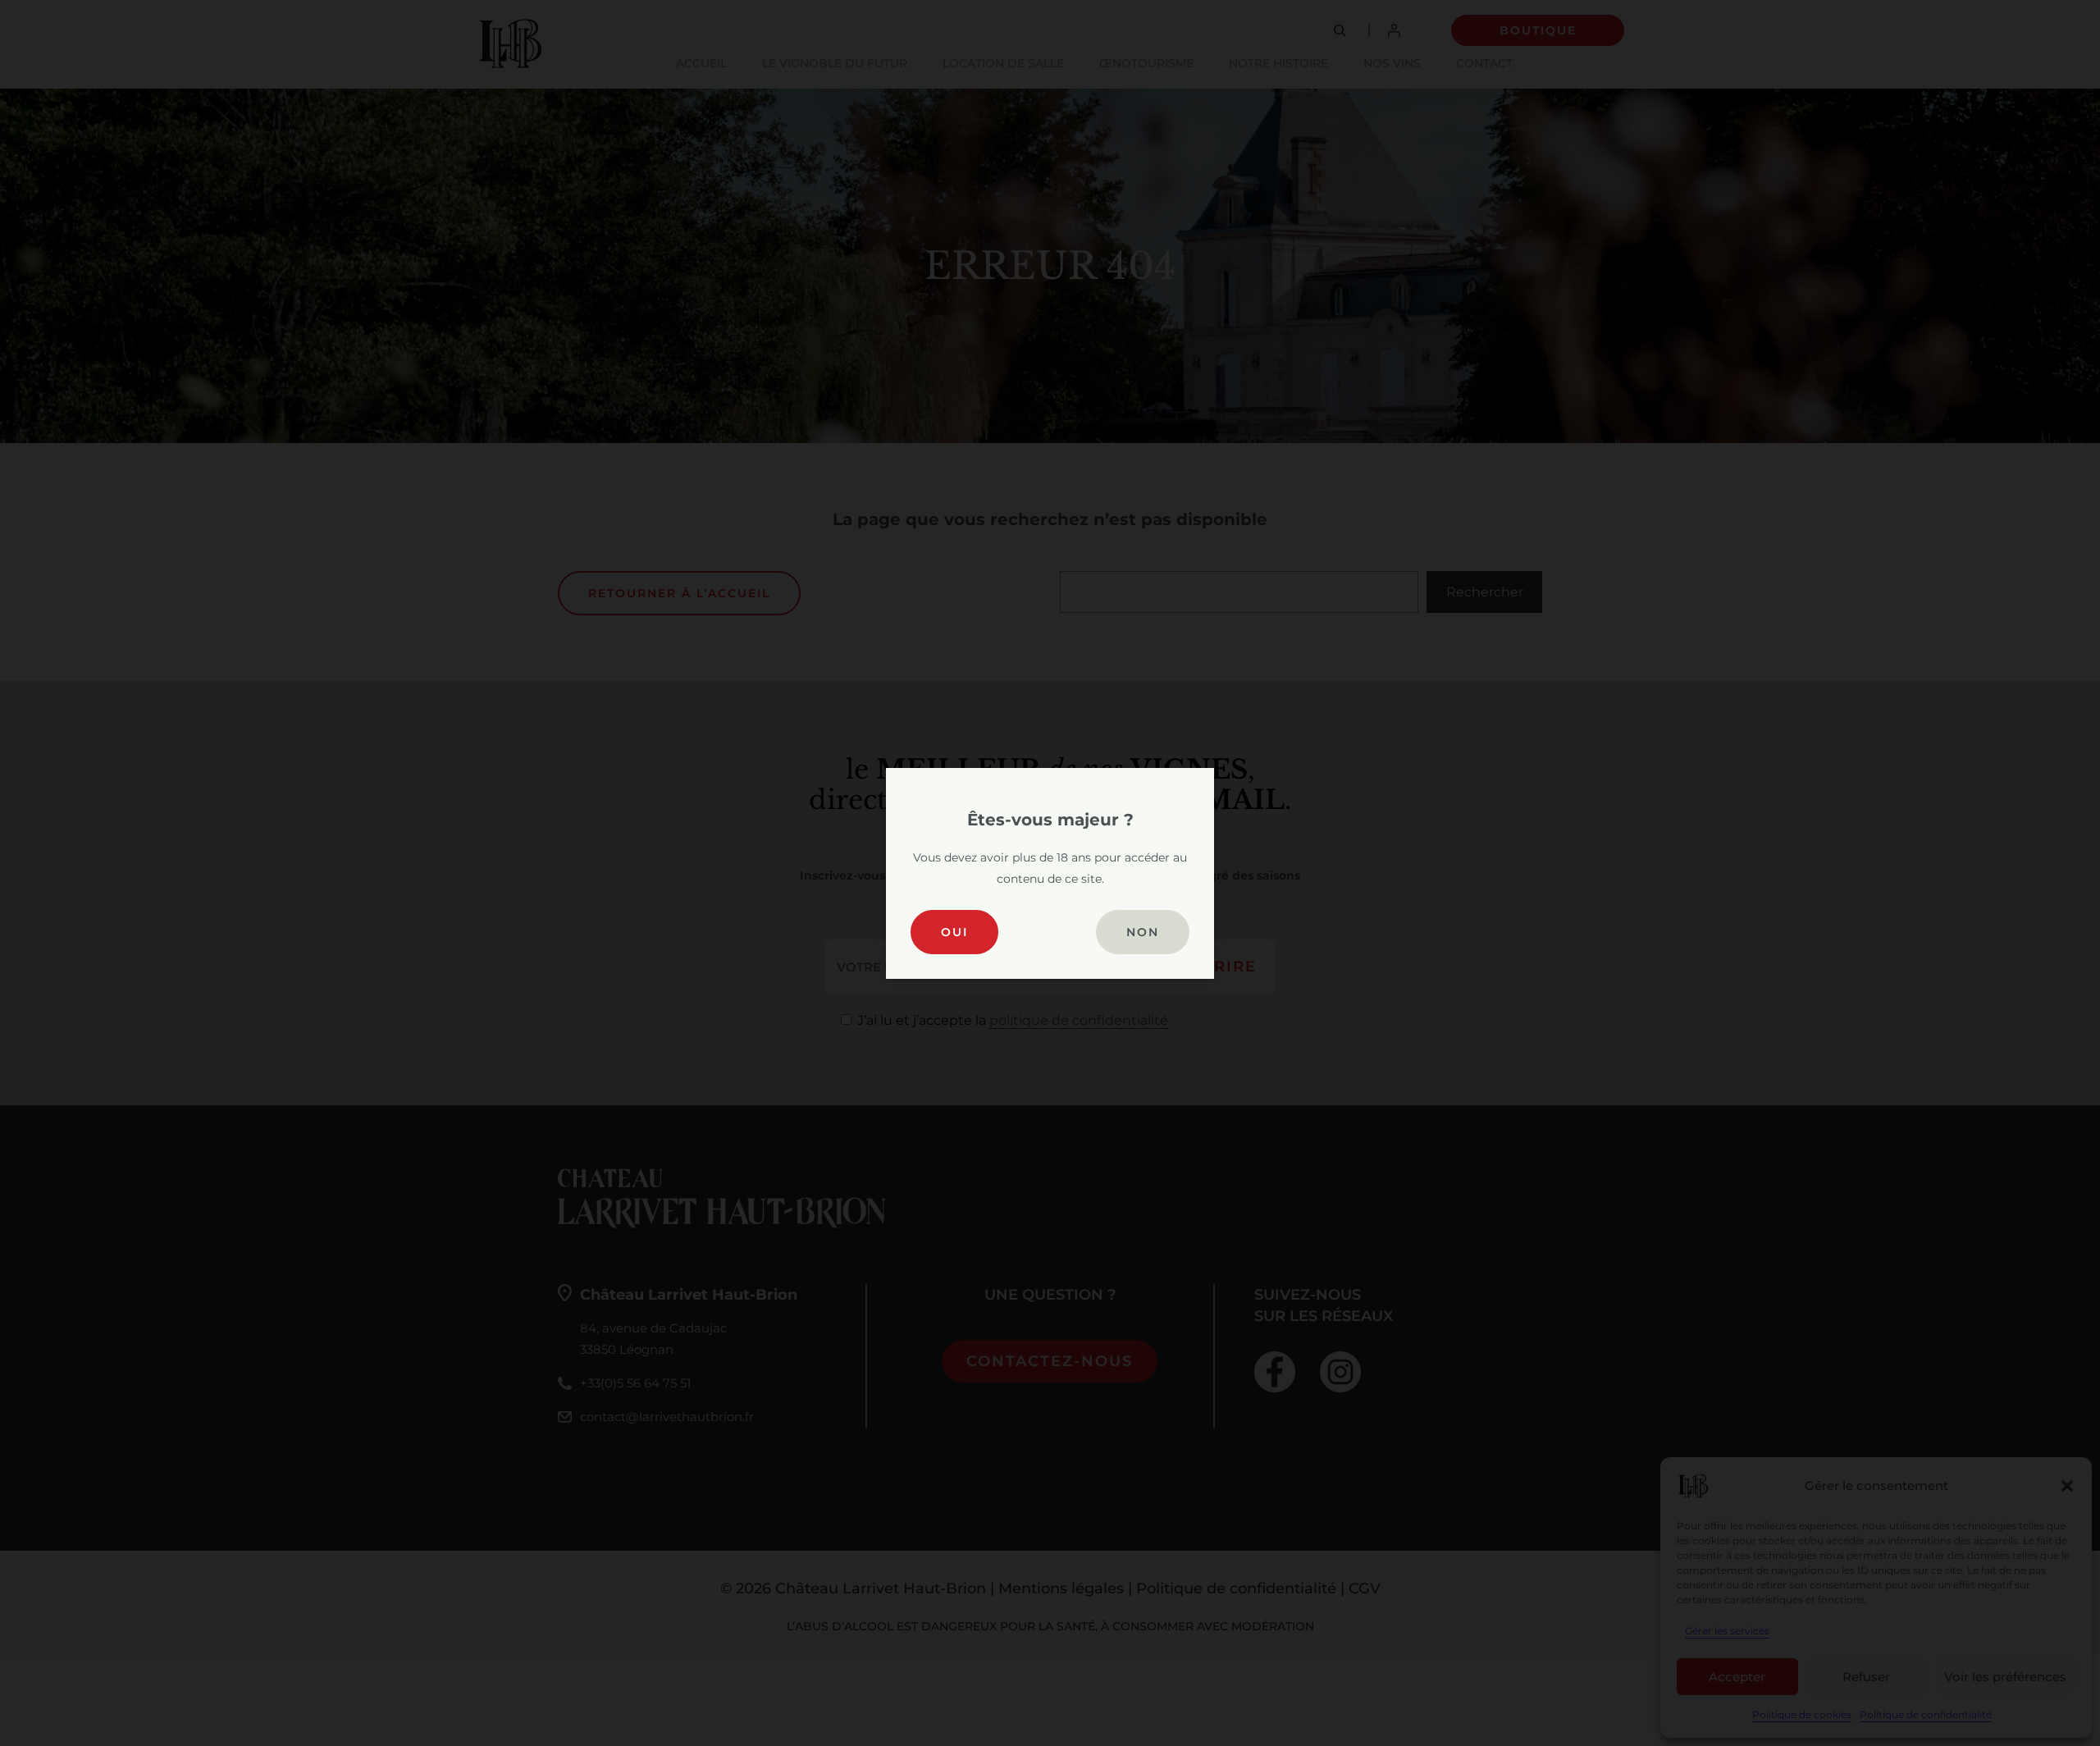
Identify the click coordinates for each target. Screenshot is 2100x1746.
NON (1143, 932)
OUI (954, 932)
